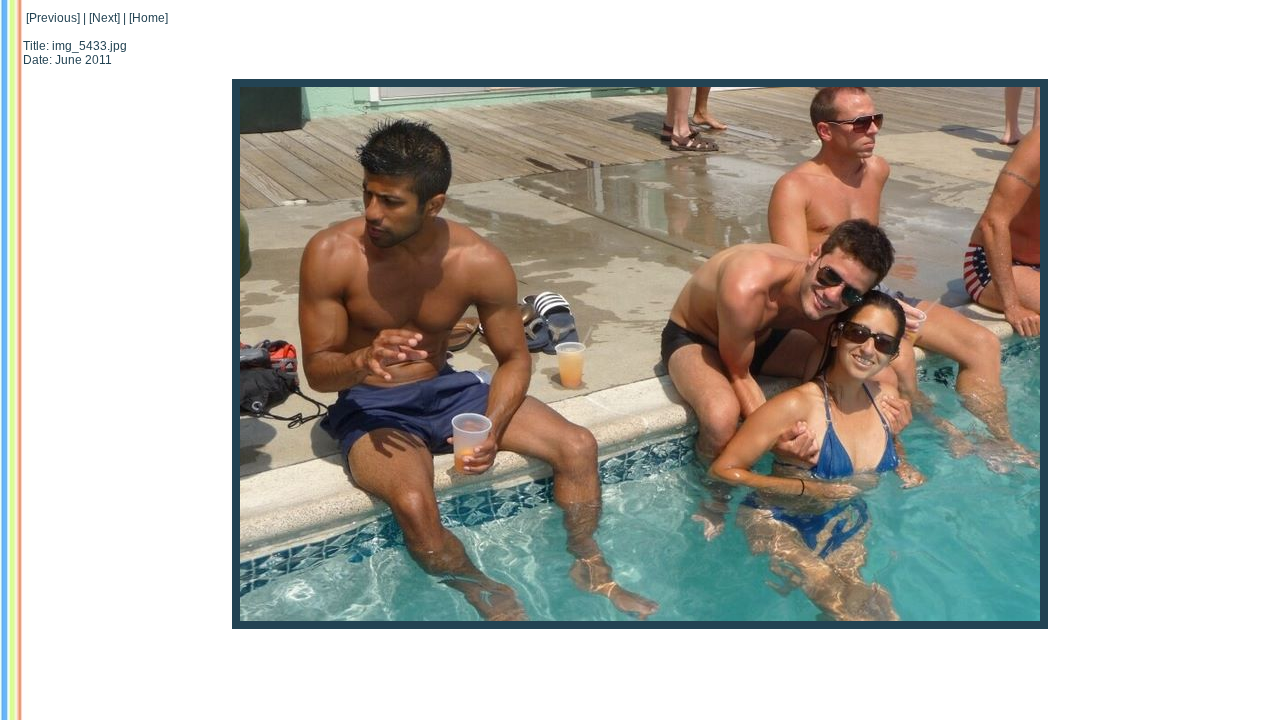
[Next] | (107, 18)
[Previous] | (56, 18)
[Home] (148, 18)
